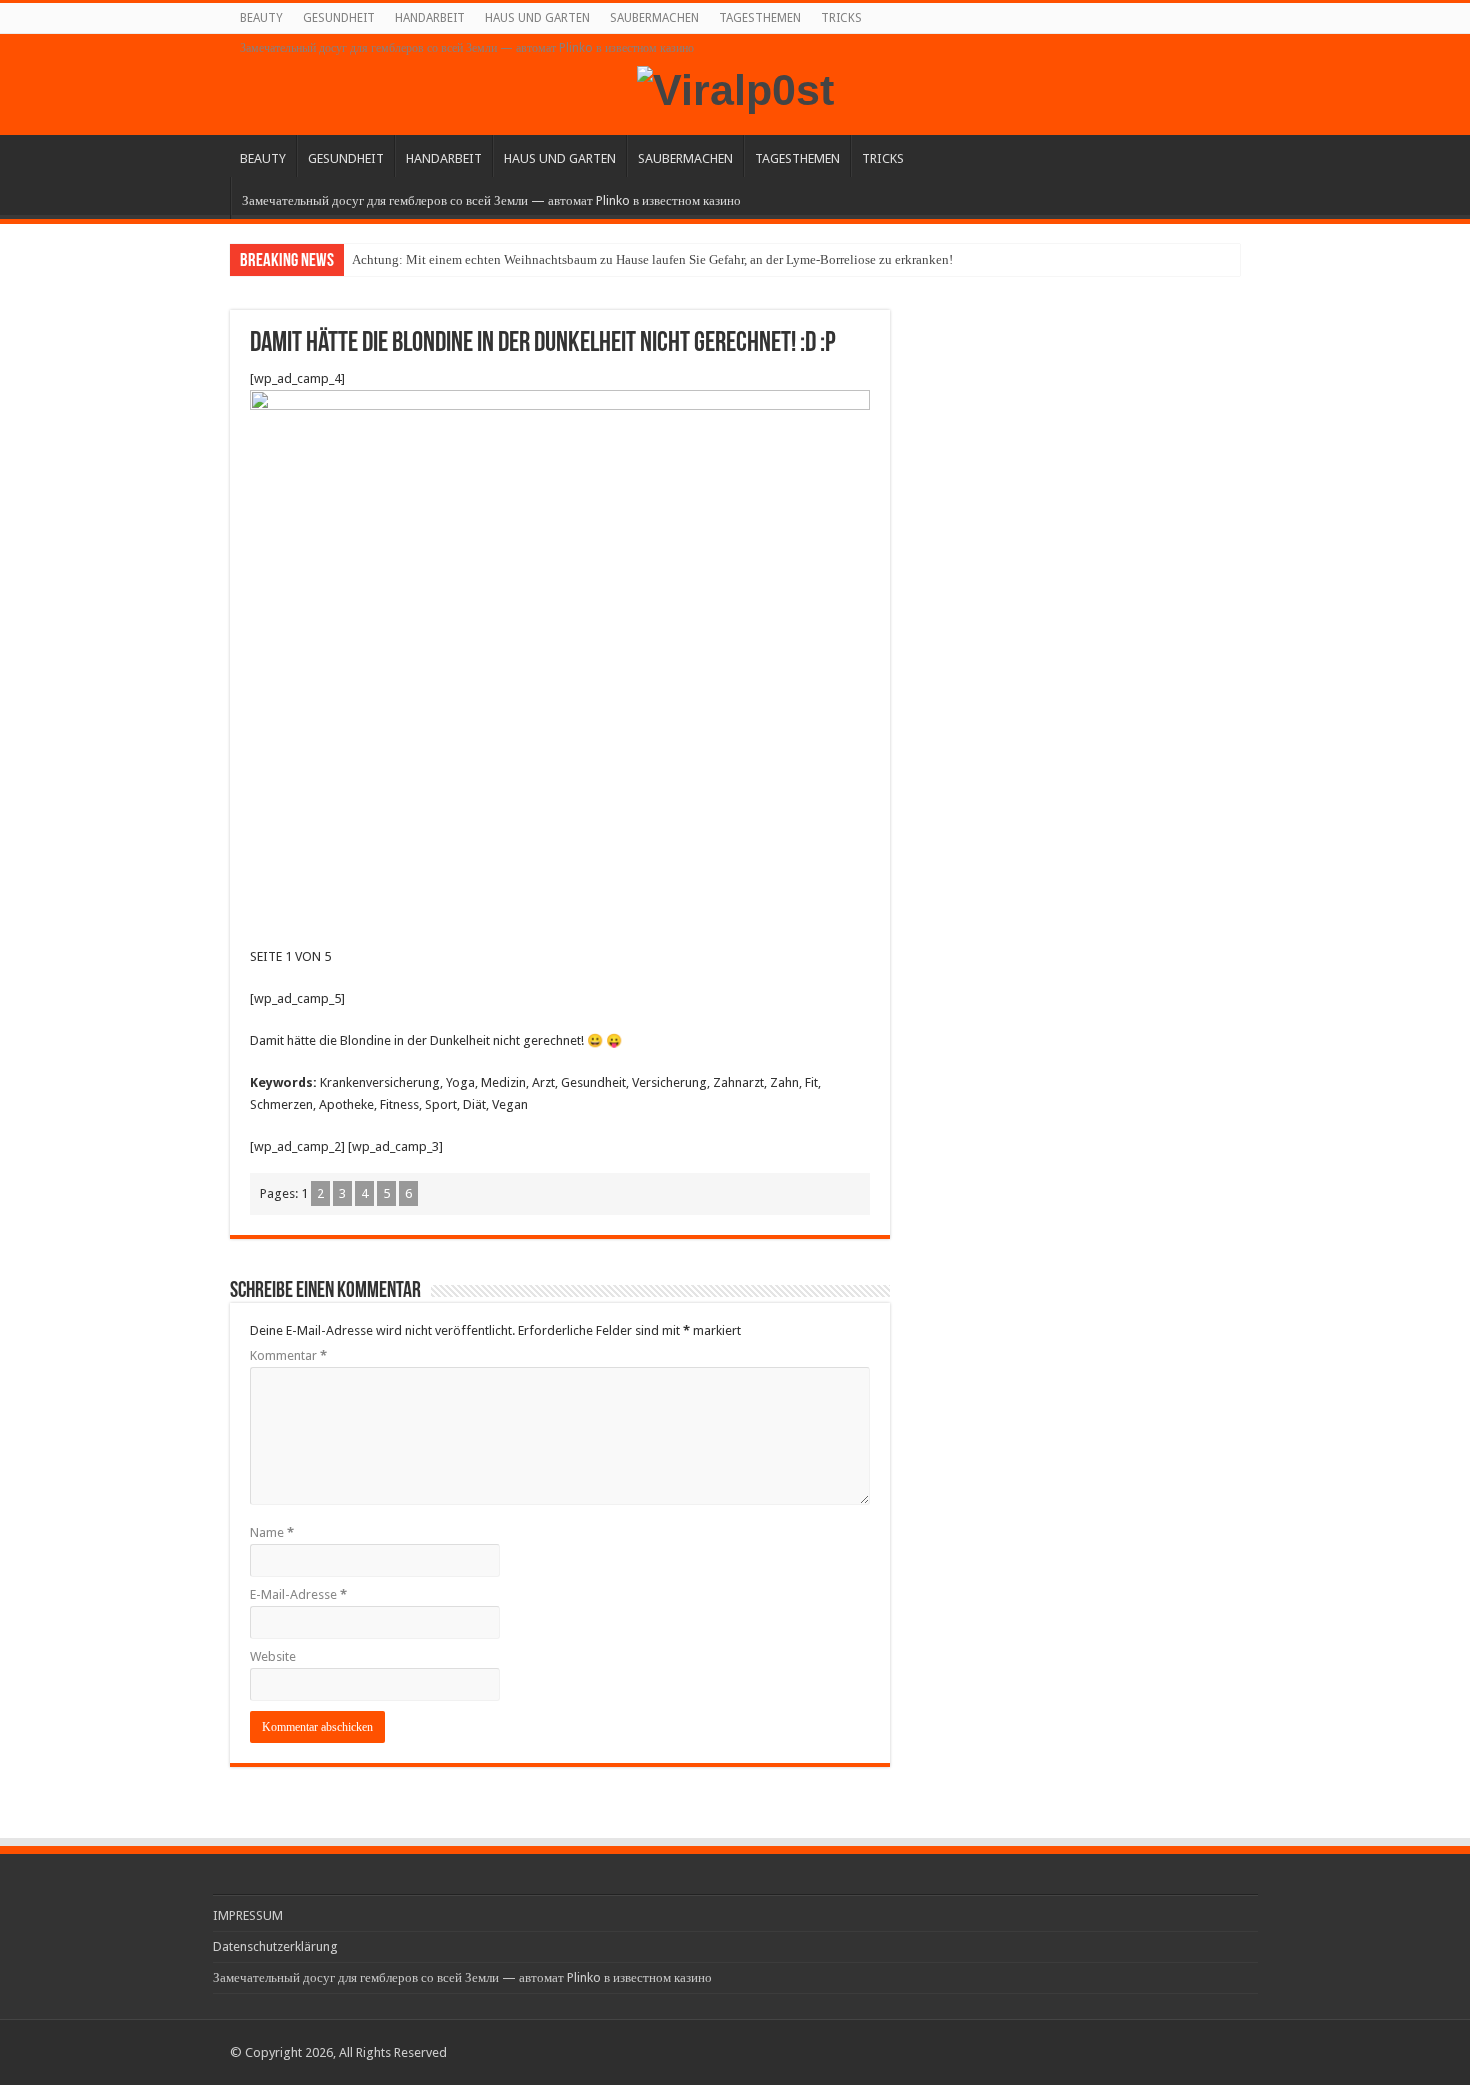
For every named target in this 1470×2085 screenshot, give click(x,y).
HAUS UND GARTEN (537, 18)
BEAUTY (261, 18)
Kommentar (288, 1355)
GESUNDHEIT (339, 18)
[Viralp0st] (735, 87)
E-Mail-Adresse (298, 1594)
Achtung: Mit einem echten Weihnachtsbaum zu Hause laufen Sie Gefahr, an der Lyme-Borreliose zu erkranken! (652, 259)
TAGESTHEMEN (760, 18)
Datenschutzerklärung (275, 1946)
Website (273, 1656)
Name (272, 1532)
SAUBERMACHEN (654, 18)
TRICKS (841, 18)
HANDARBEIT (430, 18)
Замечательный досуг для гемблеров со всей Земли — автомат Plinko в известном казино (467, 48)
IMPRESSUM (248, 1915)
